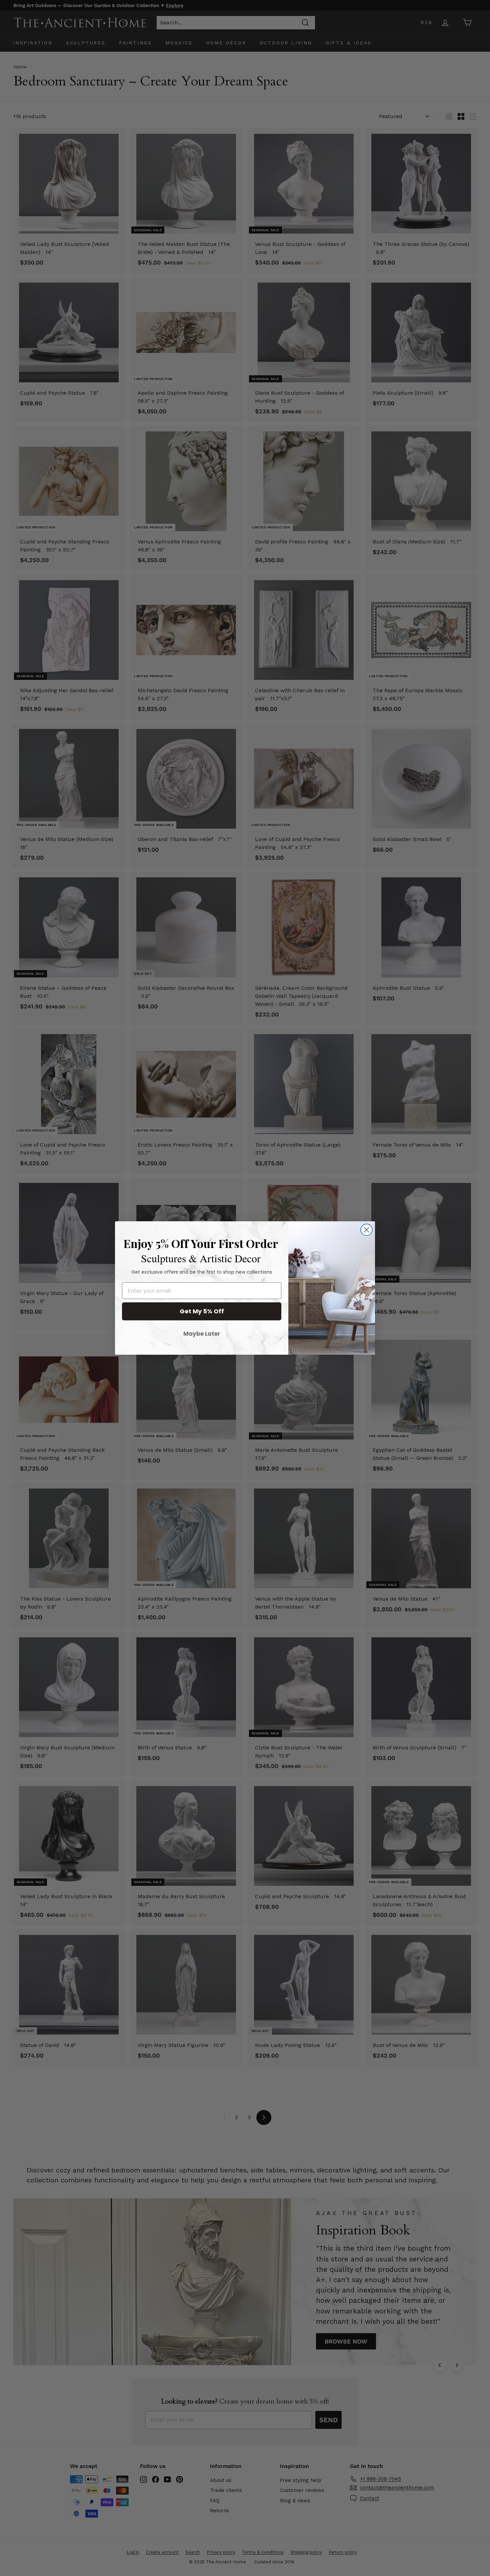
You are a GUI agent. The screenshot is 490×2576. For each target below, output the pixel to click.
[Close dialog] (366, 1230)
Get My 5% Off (202, 1311)
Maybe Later (202, 1334)
